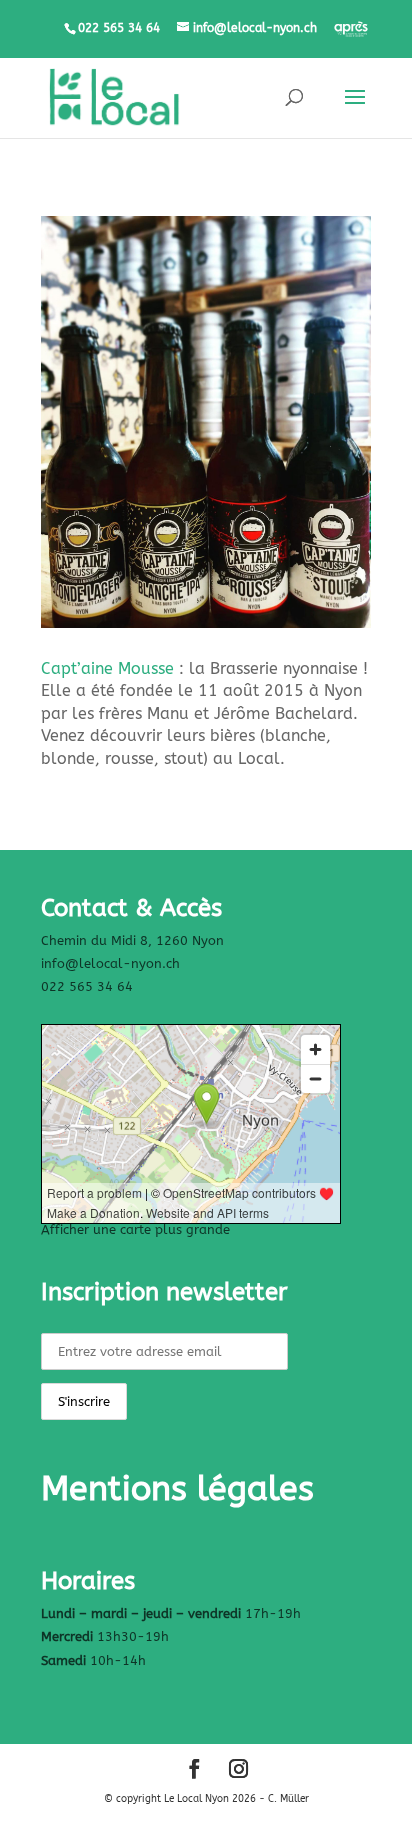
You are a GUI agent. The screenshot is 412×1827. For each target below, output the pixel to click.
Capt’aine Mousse (107, 668)
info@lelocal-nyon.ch (110, 963)
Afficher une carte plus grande (135, 1229)
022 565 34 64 (87, 986)
